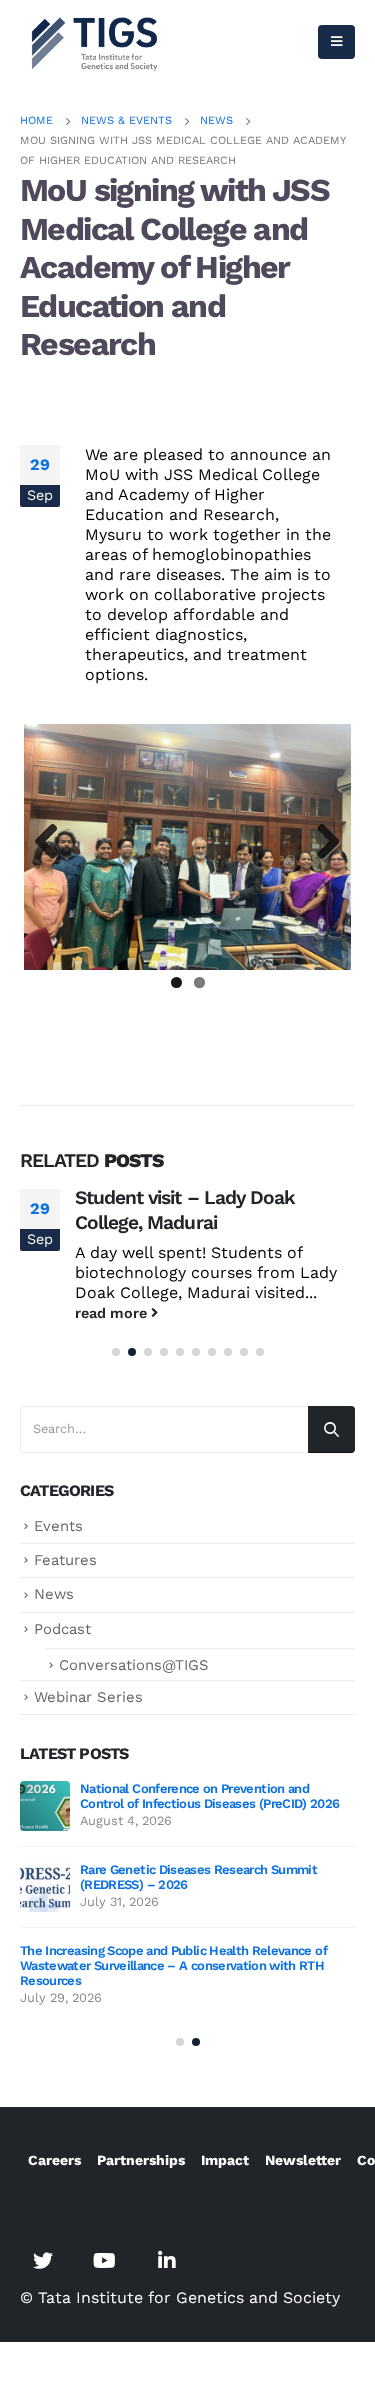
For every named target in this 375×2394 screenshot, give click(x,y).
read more (113, 1313)
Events (58, 1526)
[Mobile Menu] (336, 42)
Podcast (62, 1629)
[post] (45, 1806)
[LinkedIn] (167, 2260)
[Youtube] (105, 2260)
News (54, 1594)
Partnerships (141, 2160)
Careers (54, 2160)
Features (65, 1560)
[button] (116, 1352)
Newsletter (303, 2160)
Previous (54, 843)
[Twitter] (43, 2260)
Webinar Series (88, 1697)
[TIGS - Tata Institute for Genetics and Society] (95, 42)
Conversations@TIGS (134, 1665)
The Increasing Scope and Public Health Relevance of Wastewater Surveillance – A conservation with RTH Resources (173, 1965)
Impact (225, 2160)
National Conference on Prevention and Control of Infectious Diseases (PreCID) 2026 (209, 1796)
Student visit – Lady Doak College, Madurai (185, 1210)
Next (321, 843)
